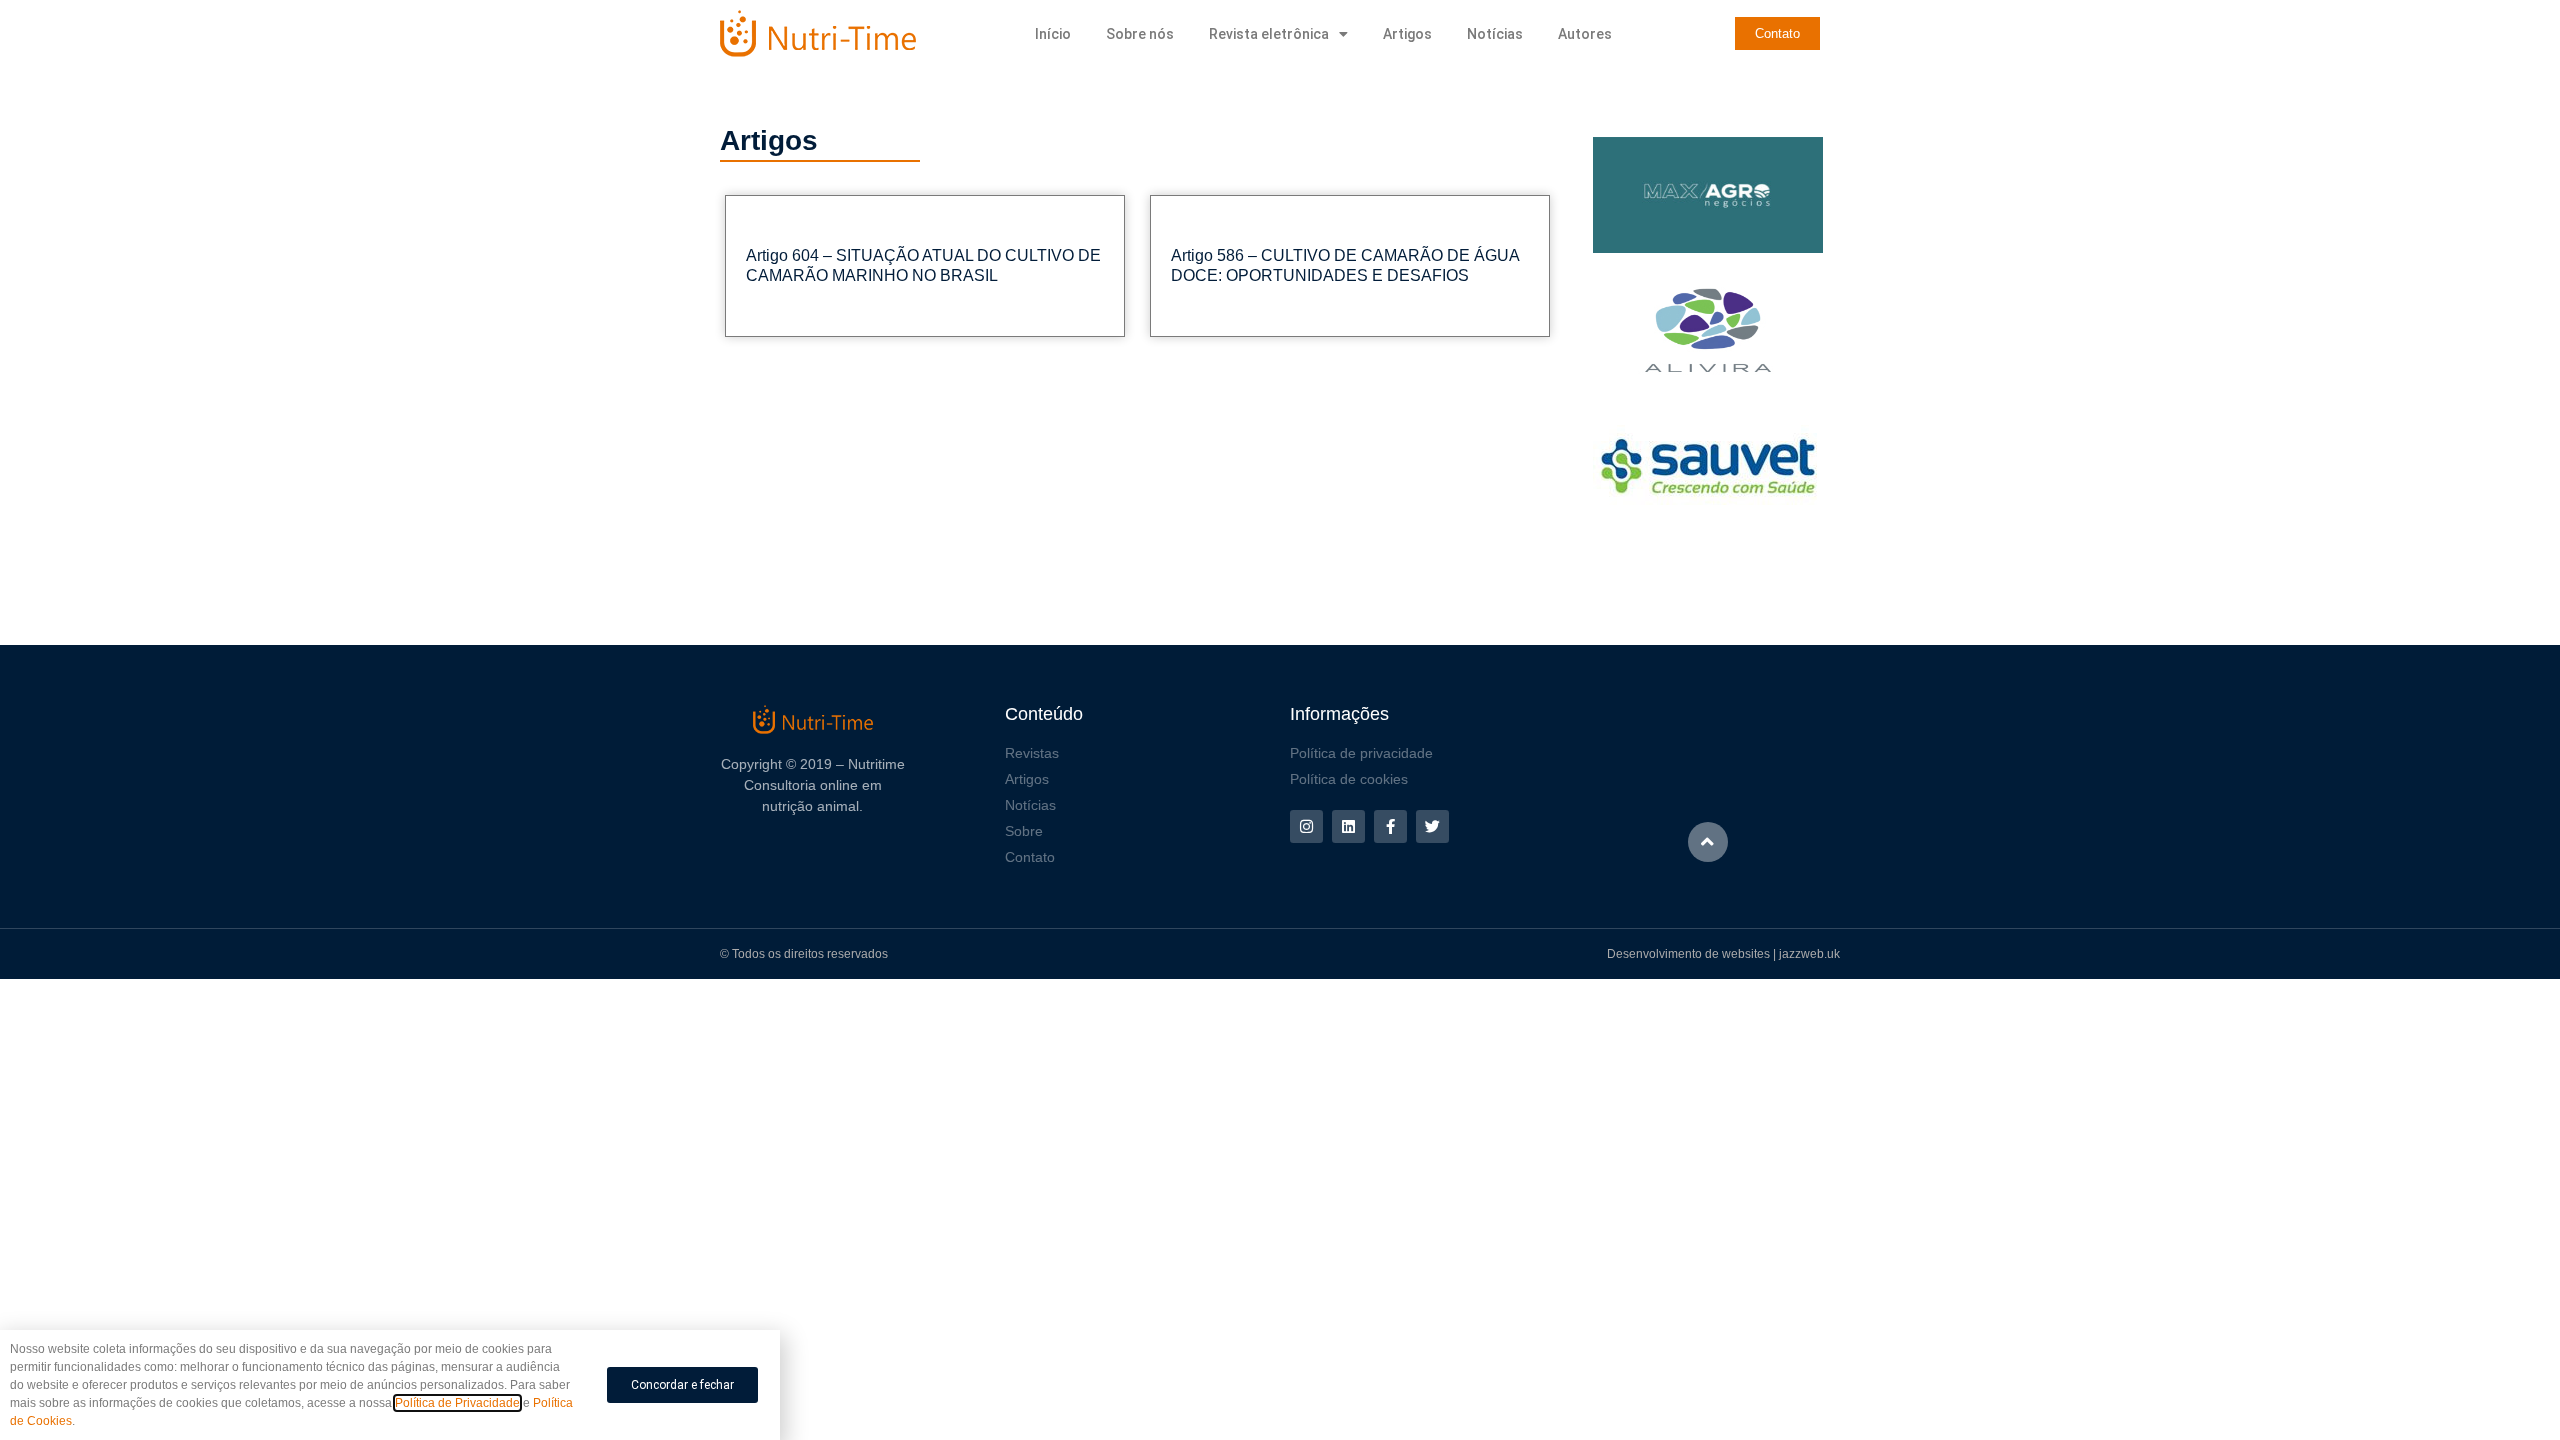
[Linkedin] (1348, 826)
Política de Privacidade (457, 1403)
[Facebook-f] (1390, 826)
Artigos (1407, 34)
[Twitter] (1432, 826)
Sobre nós (1140, 34)
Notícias (1495, 34)
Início (1053, 34)
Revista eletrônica (1269, 34)
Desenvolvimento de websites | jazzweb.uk (1723, 954)
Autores (1585, 34)
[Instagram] (1306, 826)
